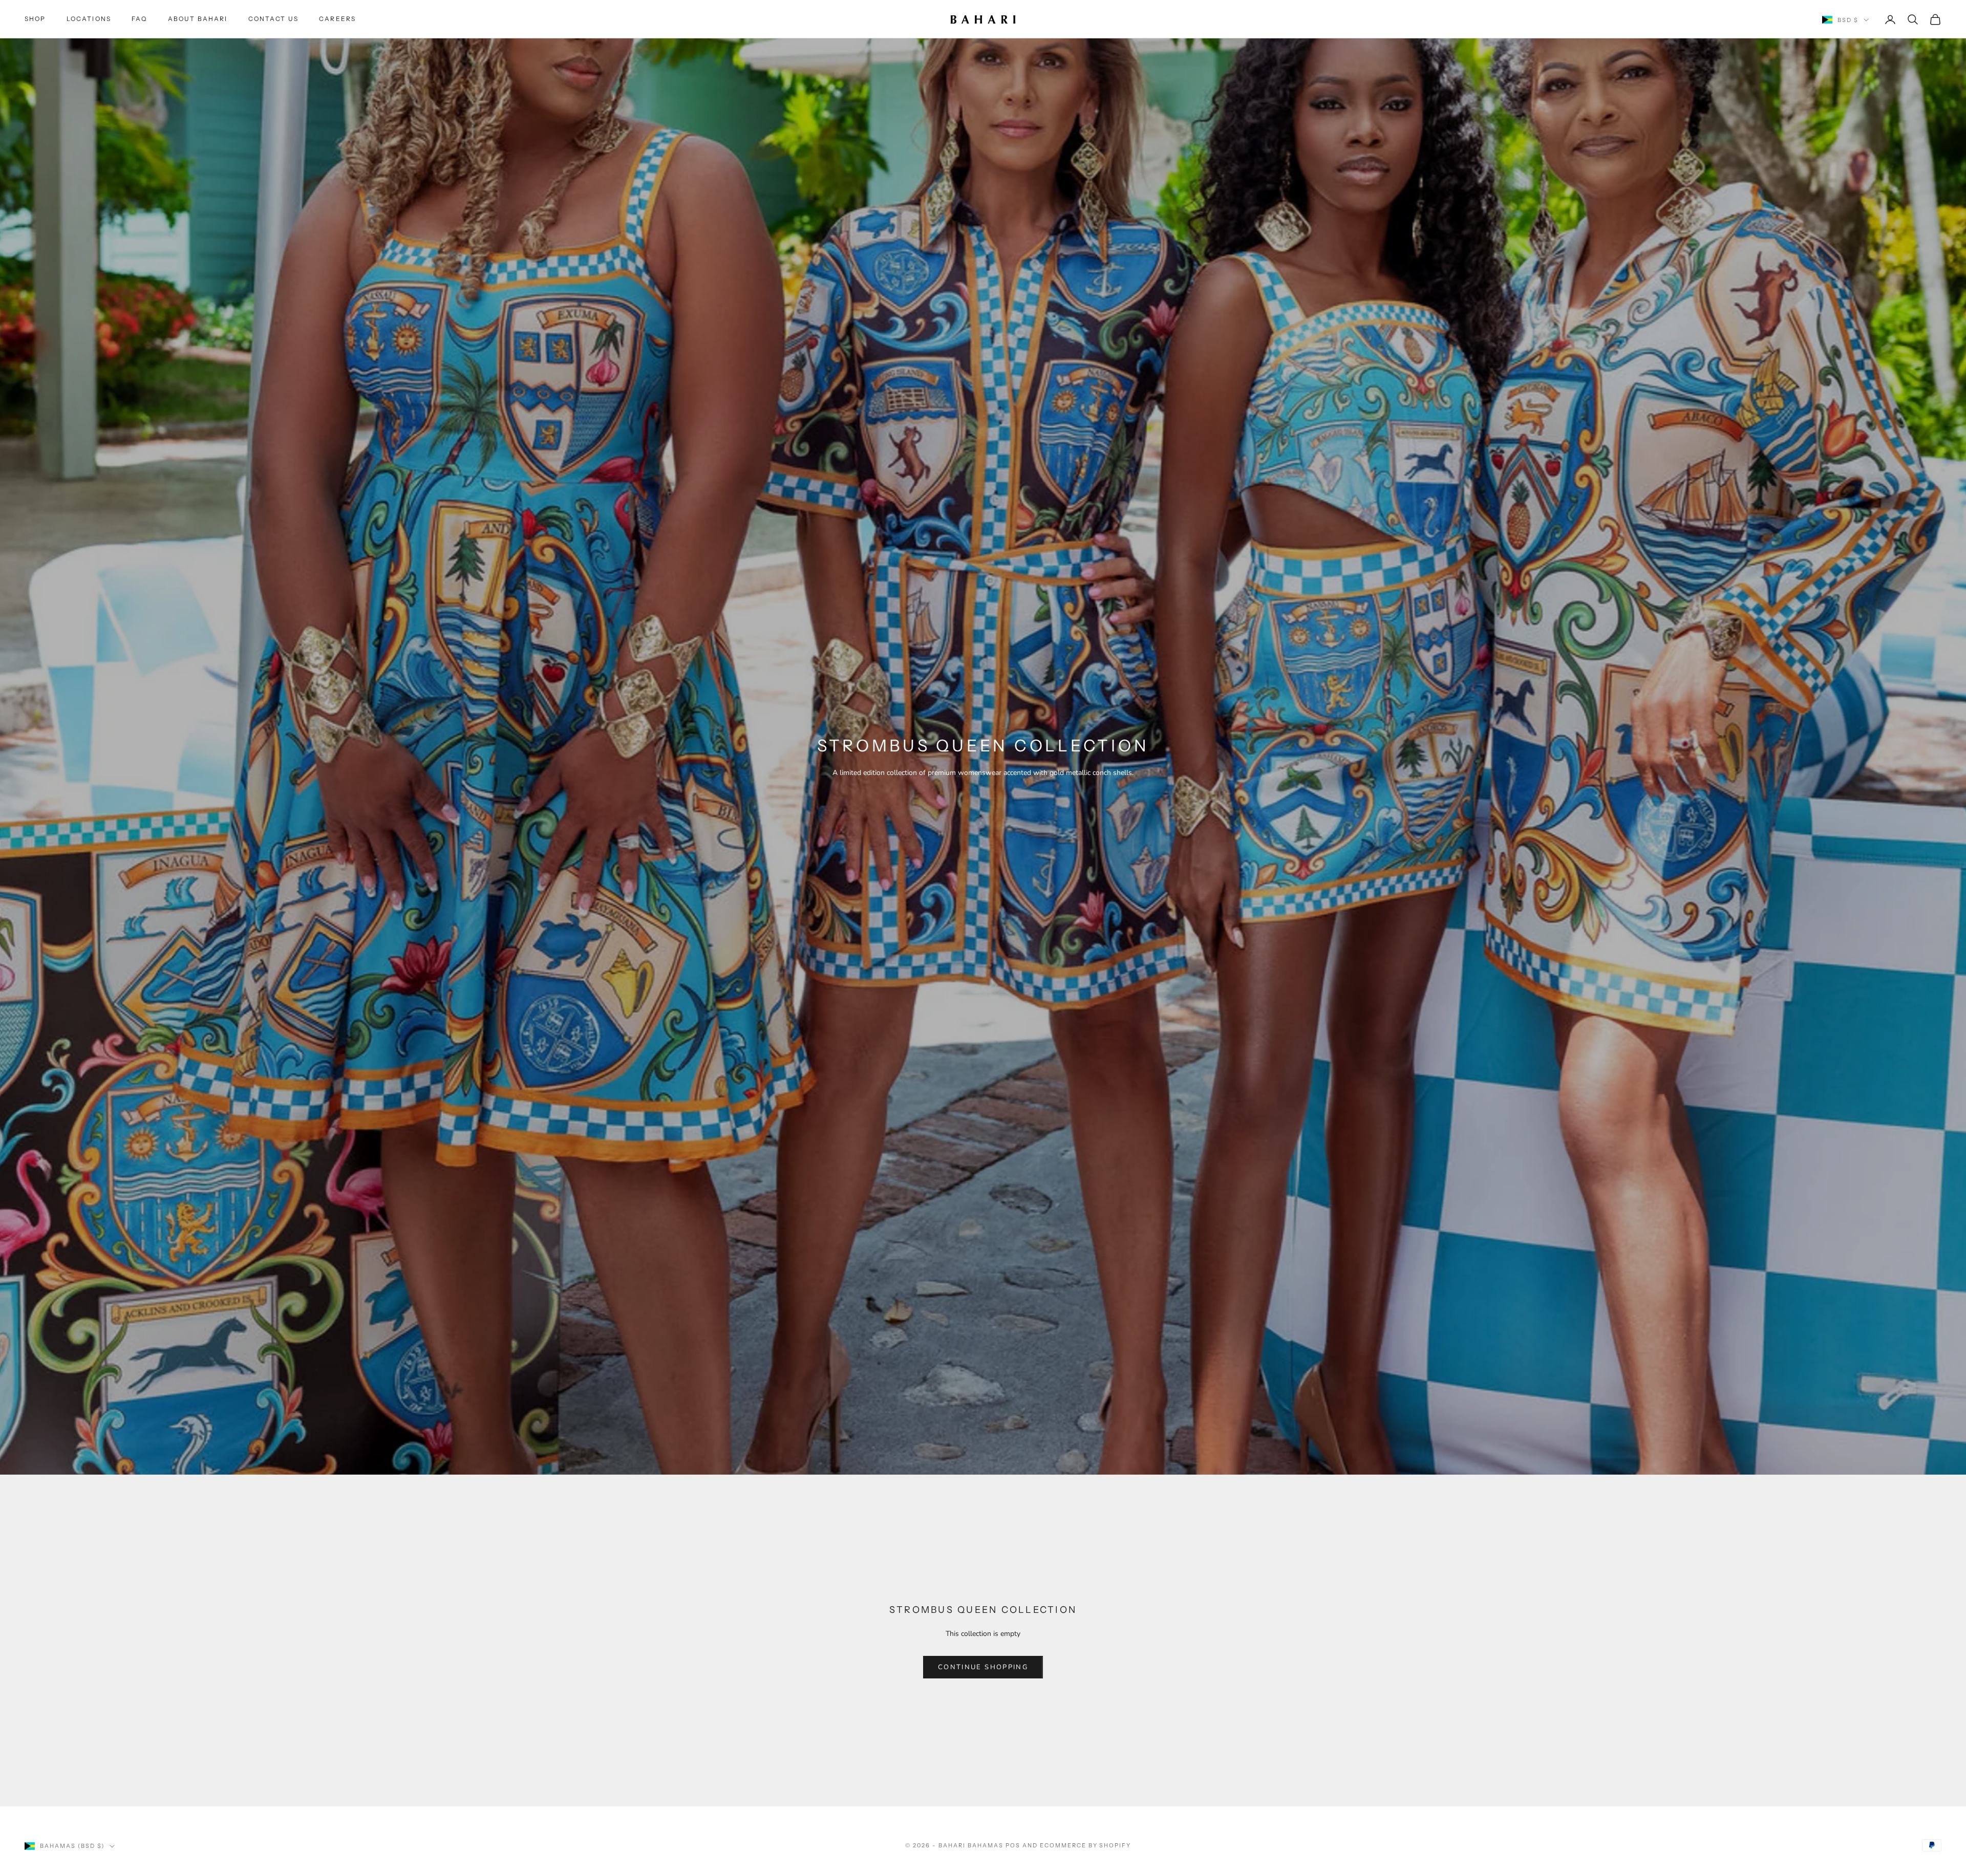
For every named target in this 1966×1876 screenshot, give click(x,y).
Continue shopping (983, 1667)
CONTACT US (274, 19)
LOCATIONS (89, 19)
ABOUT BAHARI (198, 19)
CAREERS (337, 19)
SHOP (35, 19)
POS (1013, 1845)
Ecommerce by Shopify (1086, 1845)
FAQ (139, 19)
